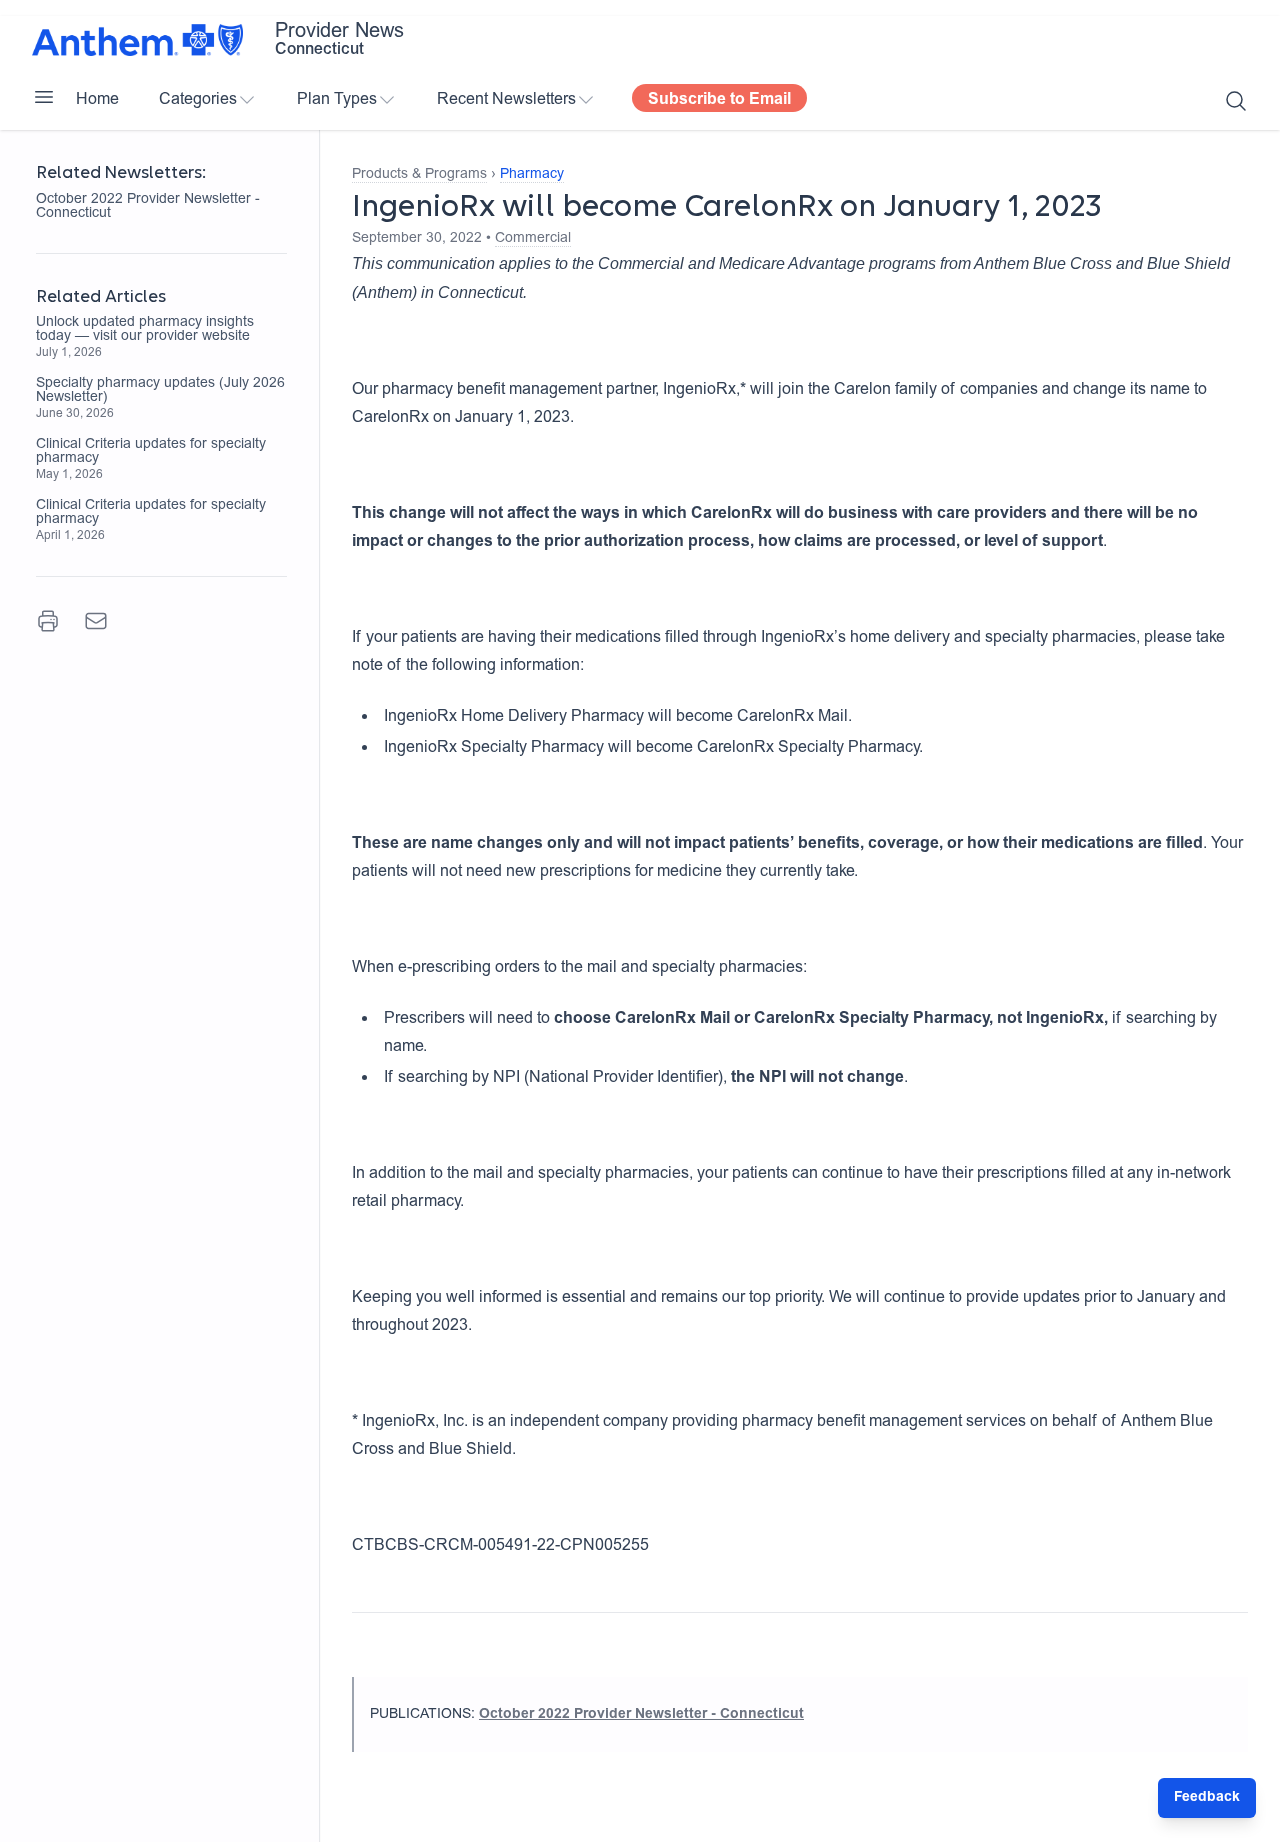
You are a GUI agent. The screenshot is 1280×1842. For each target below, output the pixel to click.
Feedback (1207, 1798)
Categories (198, 100)
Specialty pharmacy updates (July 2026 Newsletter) (160, 391)
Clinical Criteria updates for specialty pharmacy (151, 452)
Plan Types (337, 100)
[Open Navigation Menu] (44, 97)
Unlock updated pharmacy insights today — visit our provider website (145, 330)
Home (97, 100)
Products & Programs (419, 175)
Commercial (533, 239)
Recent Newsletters (506, 100)
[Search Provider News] (1236, 101)
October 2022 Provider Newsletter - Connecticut (148, 207)
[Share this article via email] (96, 621)
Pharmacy (532, 175)
